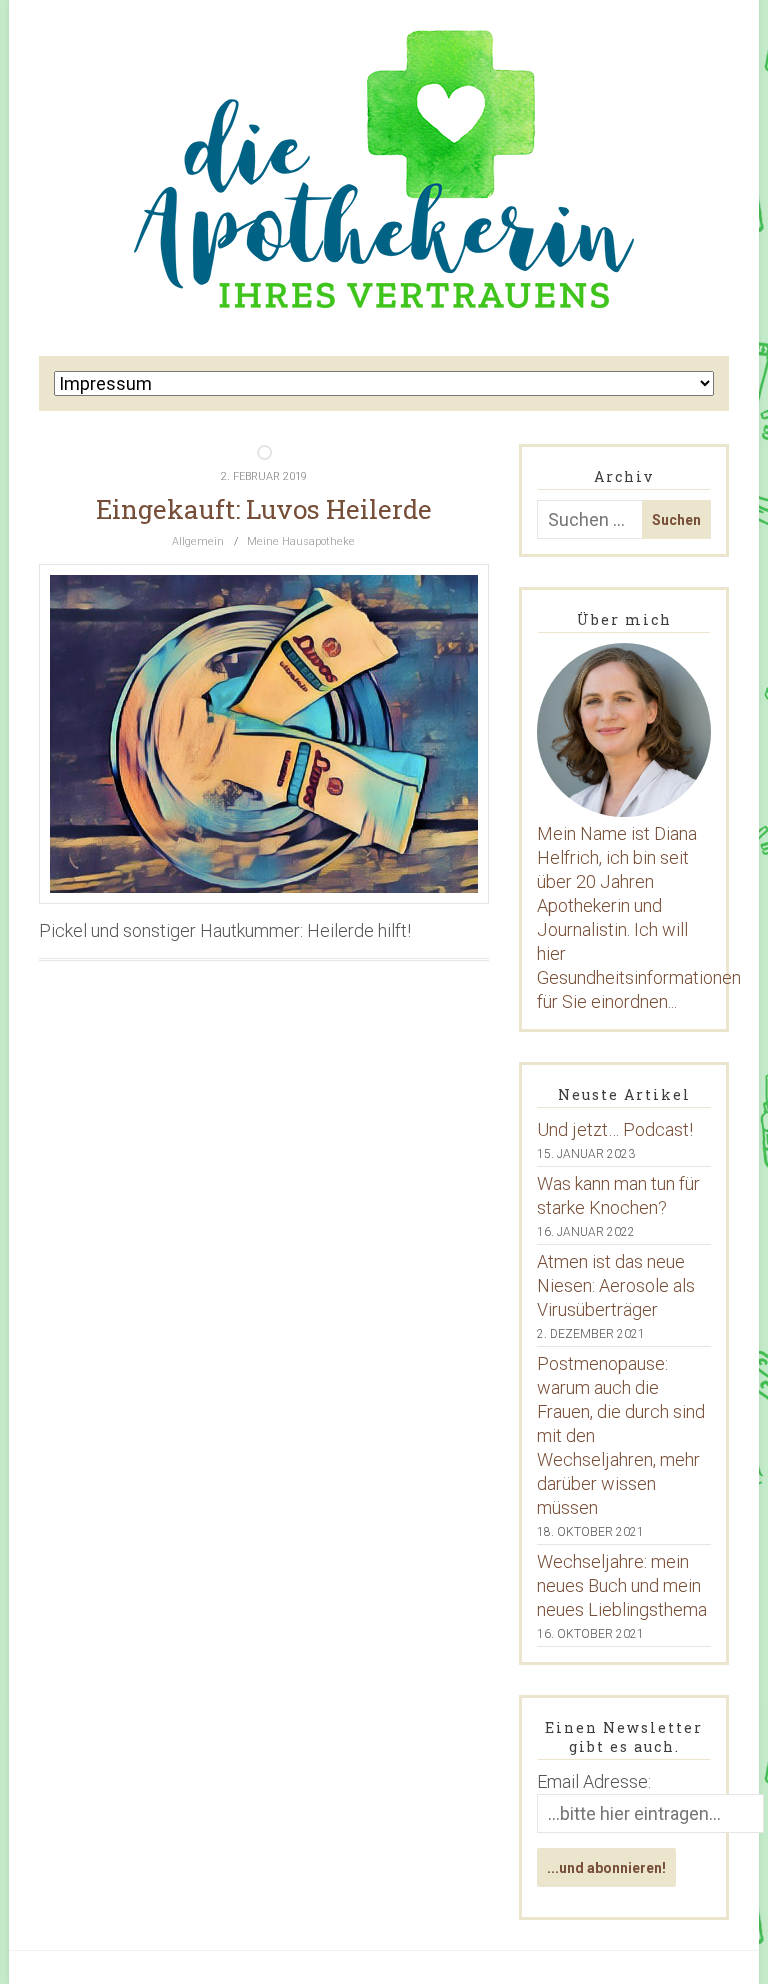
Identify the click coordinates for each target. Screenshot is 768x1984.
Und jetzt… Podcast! (615, 1129)
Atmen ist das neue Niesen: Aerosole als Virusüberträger (616, 1285)
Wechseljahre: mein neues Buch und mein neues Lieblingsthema (622, 1585)
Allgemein (198, 541)
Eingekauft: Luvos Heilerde (264, 509)
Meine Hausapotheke (301, 541)
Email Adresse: (594, 1781)
